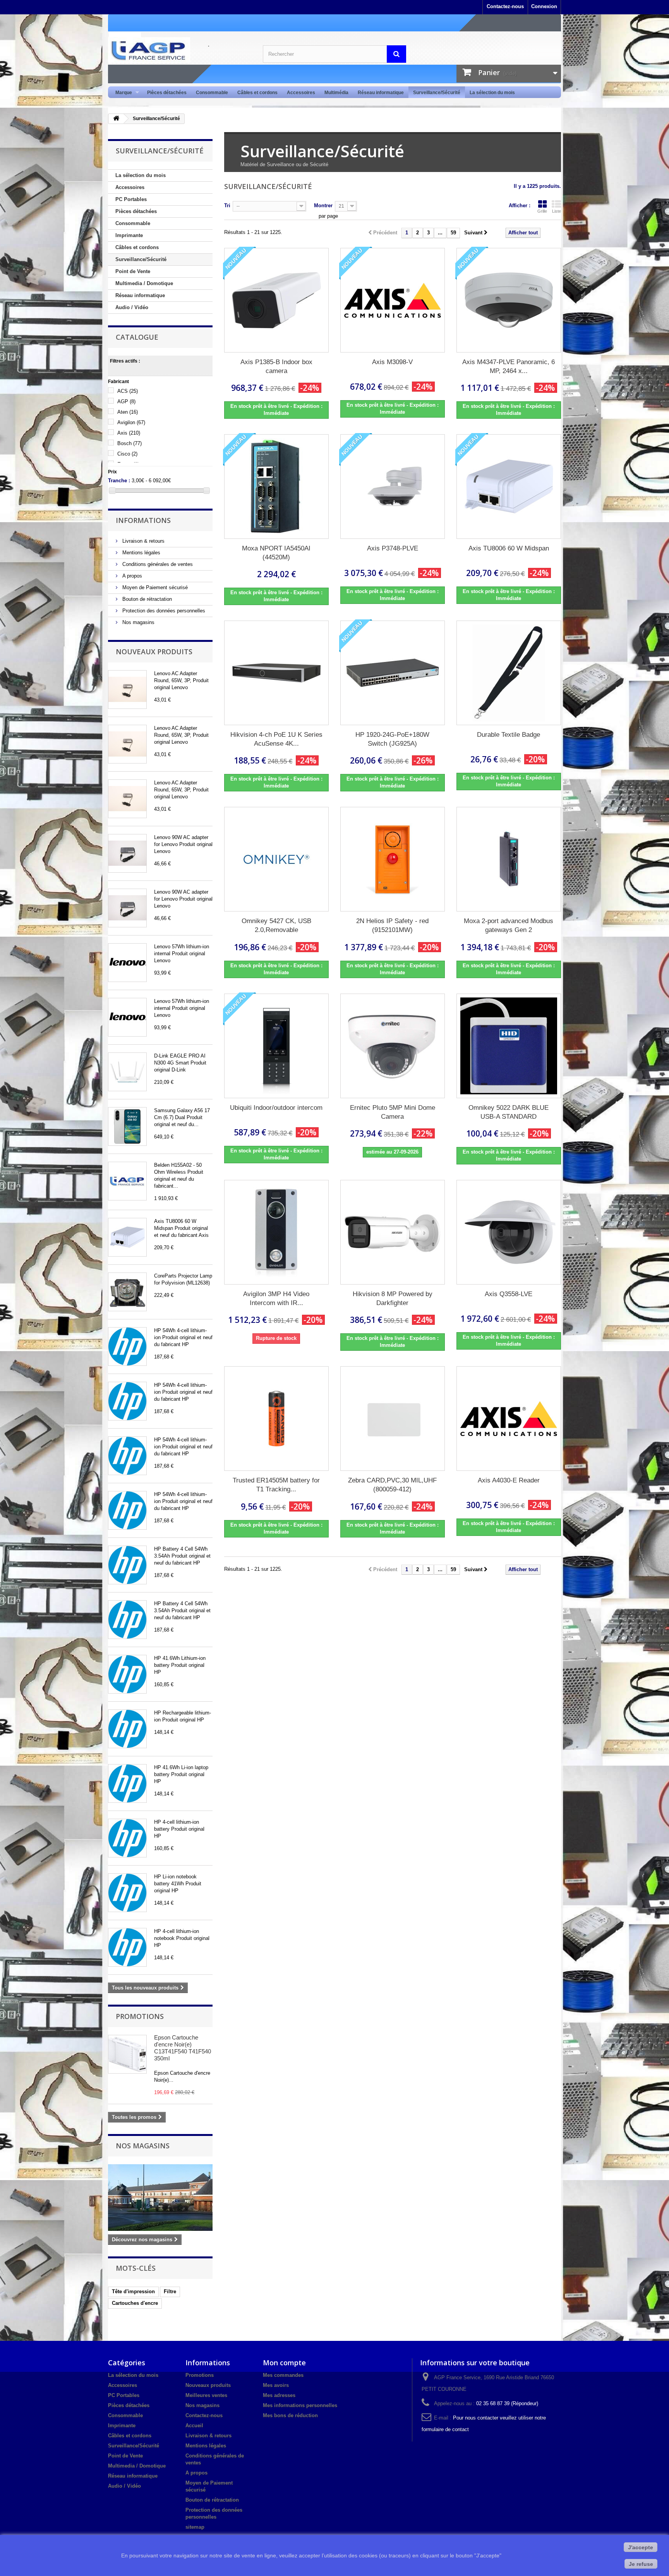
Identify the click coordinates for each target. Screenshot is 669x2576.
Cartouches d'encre (135, 2303)
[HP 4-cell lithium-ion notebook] (127, 1947)
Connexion (544, 6)
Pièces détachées (167, 93)
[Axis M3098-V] (393, 300)
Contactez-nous (505, 6)
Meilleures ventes (206, 2395)
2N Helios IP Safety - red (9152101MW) (392, 925)
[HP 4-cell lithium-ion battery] (127, 1838)
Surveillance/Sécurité (437, 93)
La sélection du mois (492, 93)
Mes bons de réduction (290, 2415)
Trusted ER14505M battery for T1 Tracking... (276, 1485)
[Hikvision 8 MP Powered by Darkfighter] (393, 1232)
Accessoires (301, 93)
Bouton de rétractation (146, 599)
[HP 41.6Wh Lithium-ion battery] (127, 1674)
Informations (143, 520)
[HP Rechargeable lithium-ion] (127, 1729)
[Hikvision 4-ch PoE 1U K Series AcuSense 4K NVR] (276, 673)
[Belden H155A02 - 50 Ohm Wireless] (127, 1181)
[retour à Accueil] (116, 119)
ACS (128, 391)
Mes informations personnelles (300, 2405)
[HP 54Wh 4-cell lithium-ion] (127, 1346)
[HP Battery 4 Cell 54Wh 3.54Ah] (127, 1565)
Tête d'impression (133, 2291)
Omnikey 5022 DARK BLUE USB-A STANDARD (509, 1112)
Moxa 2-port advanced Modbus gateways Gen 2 (509, 925)
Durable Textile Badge (509, 735)
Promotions (140, 2016)
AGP (126, 402)
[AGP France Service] (180, 50)
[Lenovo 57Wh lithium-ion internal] (127, 963)
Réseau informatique (381, 93)
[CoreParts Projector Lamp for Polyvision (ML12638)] (127, 1292)
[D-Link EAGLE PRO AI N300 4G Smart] (127, 1072)
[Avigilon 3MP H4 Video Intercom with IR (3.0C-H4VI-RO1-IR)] (276, 1232)
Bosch (130, 443)
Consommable (212, 93)
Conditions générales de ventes (157, 564)
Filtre (170, 2291)
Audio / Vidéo (132, 307)
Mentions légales (141, 553)
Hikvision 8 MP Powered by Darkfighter (393, 1298)
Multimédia (336, 93)
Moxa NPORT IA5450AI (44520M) (276, 553)
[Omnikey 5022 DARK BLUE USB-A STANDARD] (509, 1046)
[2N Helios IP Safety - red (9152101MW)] (393, 859)
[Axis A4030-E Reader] (509, 1419)
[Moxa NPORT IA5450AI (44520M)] (276, 487)
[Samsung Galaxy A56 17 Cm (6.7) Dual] (127, 1126)
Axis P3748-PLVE (393, 548)
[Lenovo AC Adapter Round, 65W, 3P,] (127, 690)
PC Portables (131, 199)
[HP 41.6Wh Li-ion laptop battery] (127, 1783)
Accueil (194, 2426)
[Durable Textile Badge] (509, 673)
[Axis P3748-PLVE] (393, 487)
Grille (542, 211)
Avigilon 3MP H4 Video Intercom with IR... (276, 1298)
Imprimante (129, 235)
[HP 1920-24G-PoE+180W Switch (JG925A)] (393, 673)
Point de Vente (133, 271)
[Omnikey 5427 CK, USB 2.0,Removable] (276, 859)
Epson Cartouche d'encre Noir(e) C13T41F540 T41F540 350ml (183, 2048)
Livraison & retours (143, 541)
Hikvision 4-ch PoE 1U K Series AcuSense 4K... (276, 739)
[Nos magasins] (160, 2198)
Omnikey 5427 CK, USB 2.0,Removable (276, 925)
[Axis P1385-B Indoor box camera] (276, 300)
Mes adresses (279, 2395)
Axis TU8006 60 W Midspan (509, 548)
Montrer (323, 205)
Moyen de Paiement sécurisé (154, 587)
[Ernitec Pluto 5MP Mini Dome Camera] (393, 1046)
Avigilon (131, 422)
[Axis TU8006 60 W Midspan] (127, 1237)
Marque (121, 93)
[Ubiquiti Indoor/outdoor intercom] (276, 1046)
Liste (557, 211)
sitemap (195, 2527)
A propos (131, 576)
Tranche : (119, 481)
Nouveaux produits (154, 652)
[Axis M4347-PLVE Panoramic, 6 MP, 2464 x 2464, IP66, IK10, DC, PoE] (509, 300)
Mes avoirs (276, 2385)
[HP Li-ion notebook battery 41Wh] (127, 1893)
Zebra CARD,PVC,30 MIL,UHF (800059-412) (392, 1485)
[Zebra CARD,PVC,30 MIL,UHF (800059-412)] (393, 1419)
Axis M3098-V (392, 362)
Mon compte (284, 2363)
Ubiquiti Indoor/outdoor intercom (276, 1108)
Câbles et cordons (257, 93)
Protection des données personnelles (163, 611)
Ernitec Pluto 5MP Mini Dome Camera (393, 1112)
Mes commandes (283, 2375)
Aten (128, 412)
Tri (227, 205)
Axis (129, 433)
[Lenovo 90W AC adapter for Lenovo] (127, 853)
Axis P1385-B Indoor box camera (276, 366)
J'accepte (641, 2547)
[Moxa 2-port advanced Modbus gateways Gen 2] (509, 859)
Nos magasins (138, 622)
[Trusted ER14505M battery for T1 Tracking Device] (276, 1419)
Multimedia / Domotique (144, 283)
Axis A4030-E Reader (509, 1480)
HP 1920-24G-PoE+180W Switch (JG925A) (392, 739)
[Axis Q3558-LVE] (509, 1232)
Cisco (127, 454)
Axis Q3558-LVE (509, 1294)
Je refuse (641, 2564)
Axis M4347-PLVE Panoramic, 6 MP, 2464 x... (509, 366)
